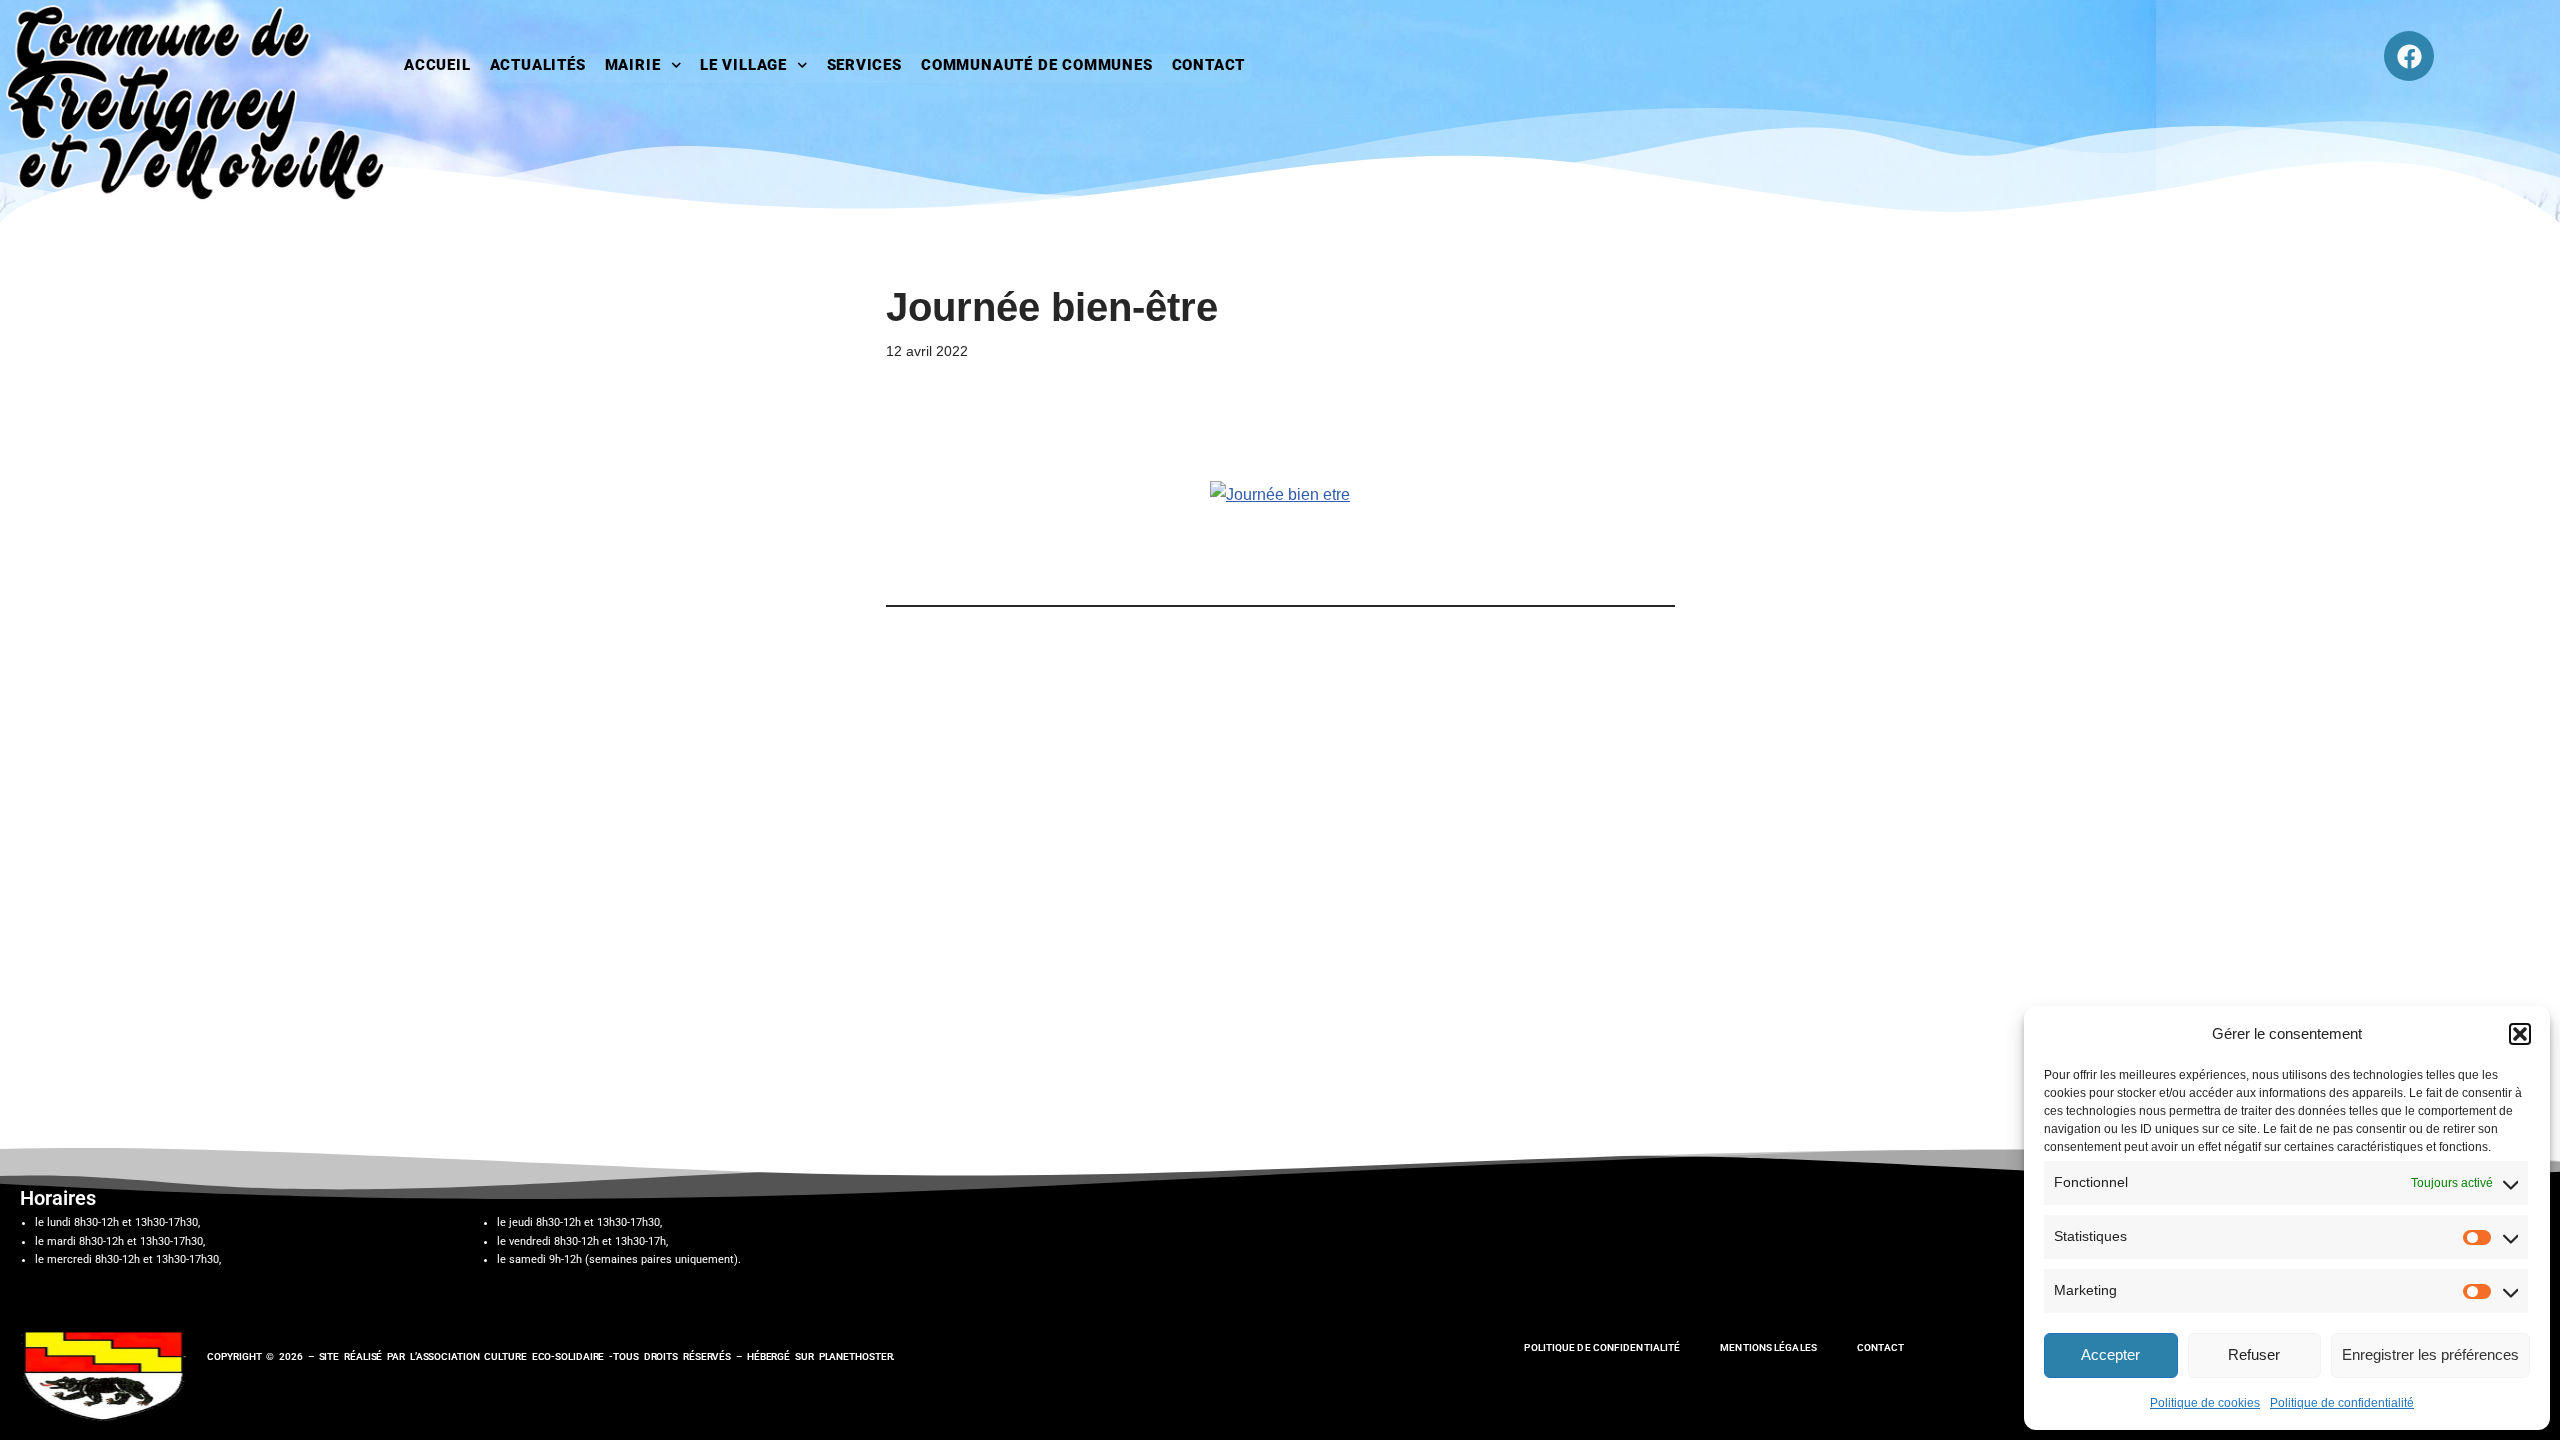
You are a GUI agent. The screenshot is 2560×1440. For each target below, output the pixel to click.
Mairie (633, 65)
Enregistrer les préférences (2430, 1354)
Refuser (2254, 1354)
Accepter (2110, 1354)
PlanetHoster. (857, 1356)
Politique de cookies (2205, 1403)
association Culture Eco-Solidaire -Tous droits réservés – (581, 1356)
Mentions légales (1768, 1347)
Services (864, 65)
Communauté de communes (1037, 65)
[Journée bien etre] (1280, 494)
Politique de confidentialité (2342, 1403)
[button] (2520, 1034)
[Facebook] (2409, 56)
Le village (743, 65)
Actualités (538, 65)
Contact (1209, 65)
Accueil (437, 65)
